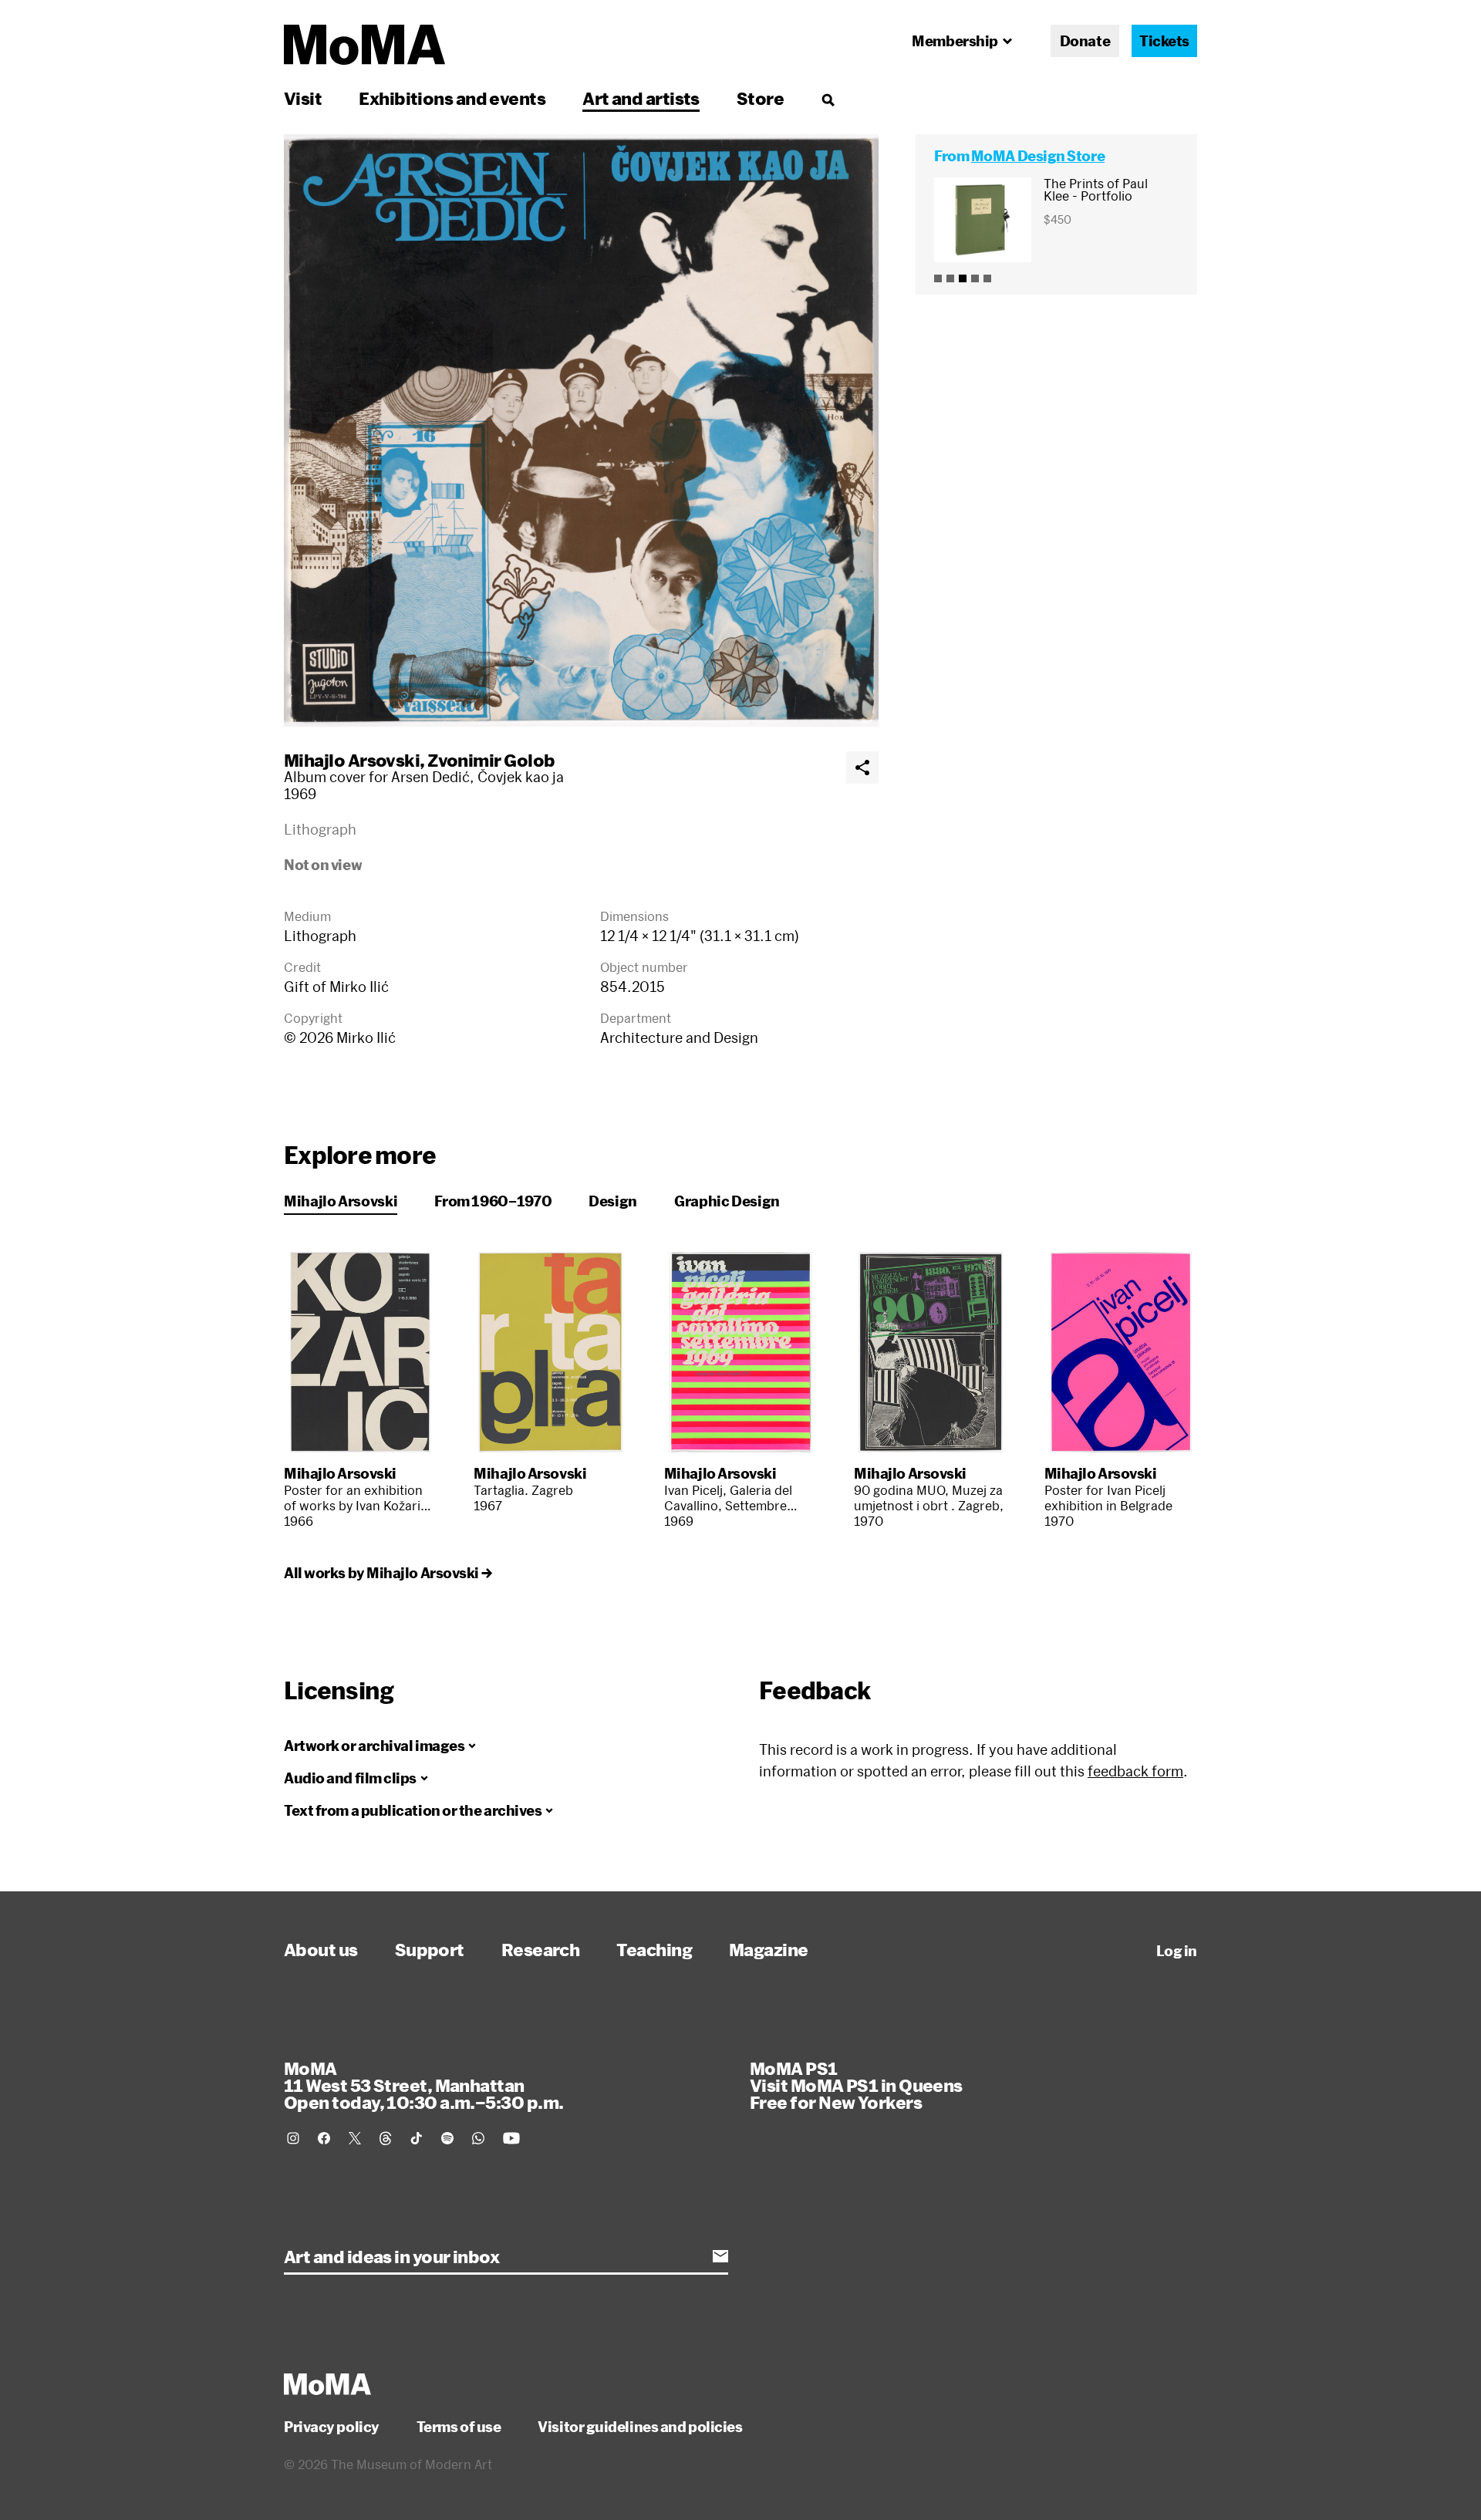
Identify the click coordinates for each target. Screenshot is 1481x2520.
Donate (1085, 41)
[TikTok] (417, 2138)
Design (613, 1201)
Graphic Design (727, 1201)
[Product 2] (950, 278)
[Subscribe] (720, 2256)
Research (541, 1949)
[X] (355, 2138)
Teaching (654, 1949)
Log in (1177, 1951)
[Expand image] (581, 430)
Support (430, 1949)
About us (321, 1949)
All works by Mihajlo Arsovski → (388, 1573)
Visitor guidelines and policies (640, 2427)
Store (760, 98)
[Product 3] (963, 278)
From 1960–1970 (493, 1201)
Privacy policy (332, 2427)
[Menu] (828, 100)
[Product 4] (975, 278)
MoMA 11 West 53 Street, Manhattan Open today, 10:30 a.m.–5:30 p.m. (423, 2085)
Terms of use (459, 2427)
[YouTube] (511, 2138)
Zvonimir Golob (491, 760)
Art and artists (641, 98)
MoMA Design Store (1038, 156)
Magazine (769, 1949)
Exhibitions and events (452, 98)
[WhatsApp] (478, 2138)
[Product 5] (987, 278)
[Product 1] (938, 278)
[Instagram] (293, 2138)
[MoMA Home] (364, 45)
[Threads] (386, 2138)
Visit (303, 98)
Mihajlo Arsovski (352, 760)
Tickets (1164, 41)
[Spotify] (447, 2138)
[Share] (862, 767)
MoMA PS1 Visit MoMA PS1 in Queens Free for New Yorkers (856, 2085)
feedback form (1135, 1771)
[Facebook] (324, 2138)
